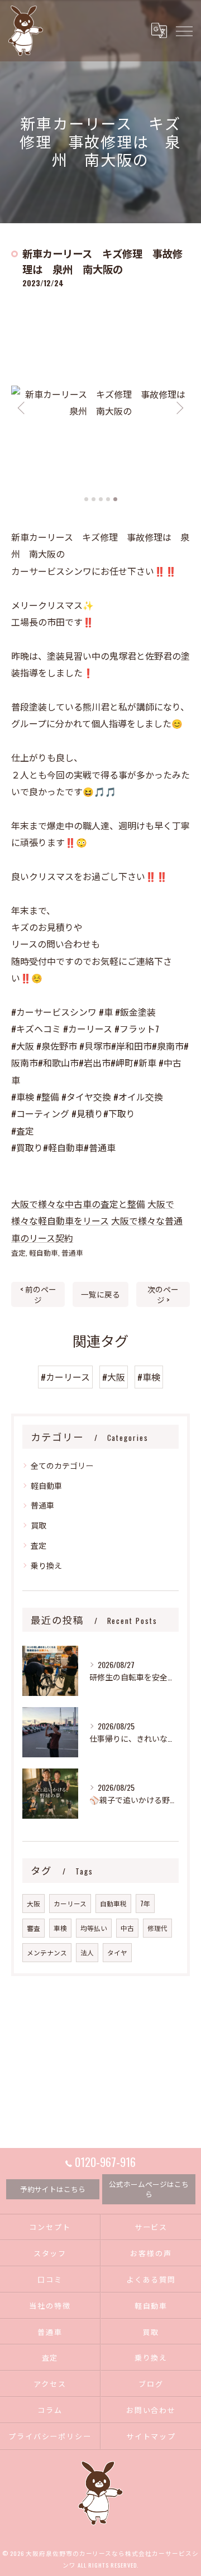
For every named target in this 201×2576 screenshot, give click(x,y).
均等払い (94, 1928)
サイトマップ (151, 2436)
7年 (145, 1903)
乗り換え (46, 1565)
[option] (100, 402)
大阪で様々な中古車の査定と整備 (78, 1204)
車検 (60, 1928)
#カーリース (65, 1377)
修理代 (157, 1928)
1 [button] (86, 499)
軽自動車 (44, 1253)
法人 (87, 1952)
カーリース (70, 1903)
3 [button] (101, 499)
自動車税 (113, 1903)
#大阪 (114, 1377)
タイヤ (117, 1952)
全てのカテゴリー (62, 1465)
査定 (18, 1253)
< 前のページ (38, 1294)
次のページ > (163, 1294)
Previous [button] (22, 407)
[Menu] (184, 30)
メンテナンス (47, 1952)
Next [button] (179, 407)
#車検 (149, 1377)
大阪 (33, 1903)
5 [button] (115, 499)
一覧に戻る (100, 1294)
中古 (127, 1928)
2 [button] (94, 499)
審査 (33, 1928)
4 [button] (108, 499)
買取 (39, 1525)
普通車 (72, 1253)
